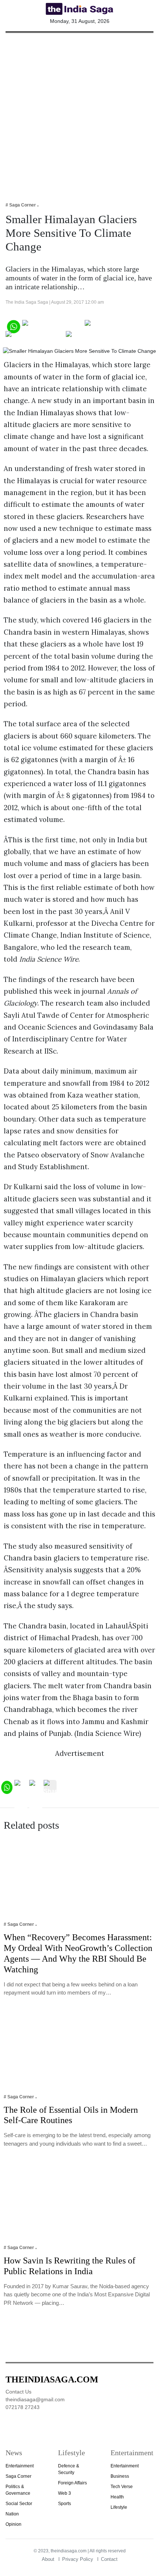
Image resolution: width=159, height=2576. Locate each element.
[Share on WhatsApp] (13, 326)
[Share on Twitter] (110, 326)
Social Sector (19, 2504)
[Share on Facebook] (53, 326)
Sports (65, 2504)
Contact (109, 2559)
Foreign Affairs (72, 2483)
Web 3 (65, 2493)
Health (117, 2497)
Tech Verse (122, 2487)
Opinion (13, 2524)
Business (120, 2476)
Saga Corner (18, 2476)
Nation (12, 2514)
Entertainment (20, 2466)
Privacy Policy (78, 2559)
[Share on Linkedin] (94, 337)
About (48, 2559)
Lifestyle (119, 2507)
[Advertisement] (79, 112)
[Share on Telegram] (35, 337)
